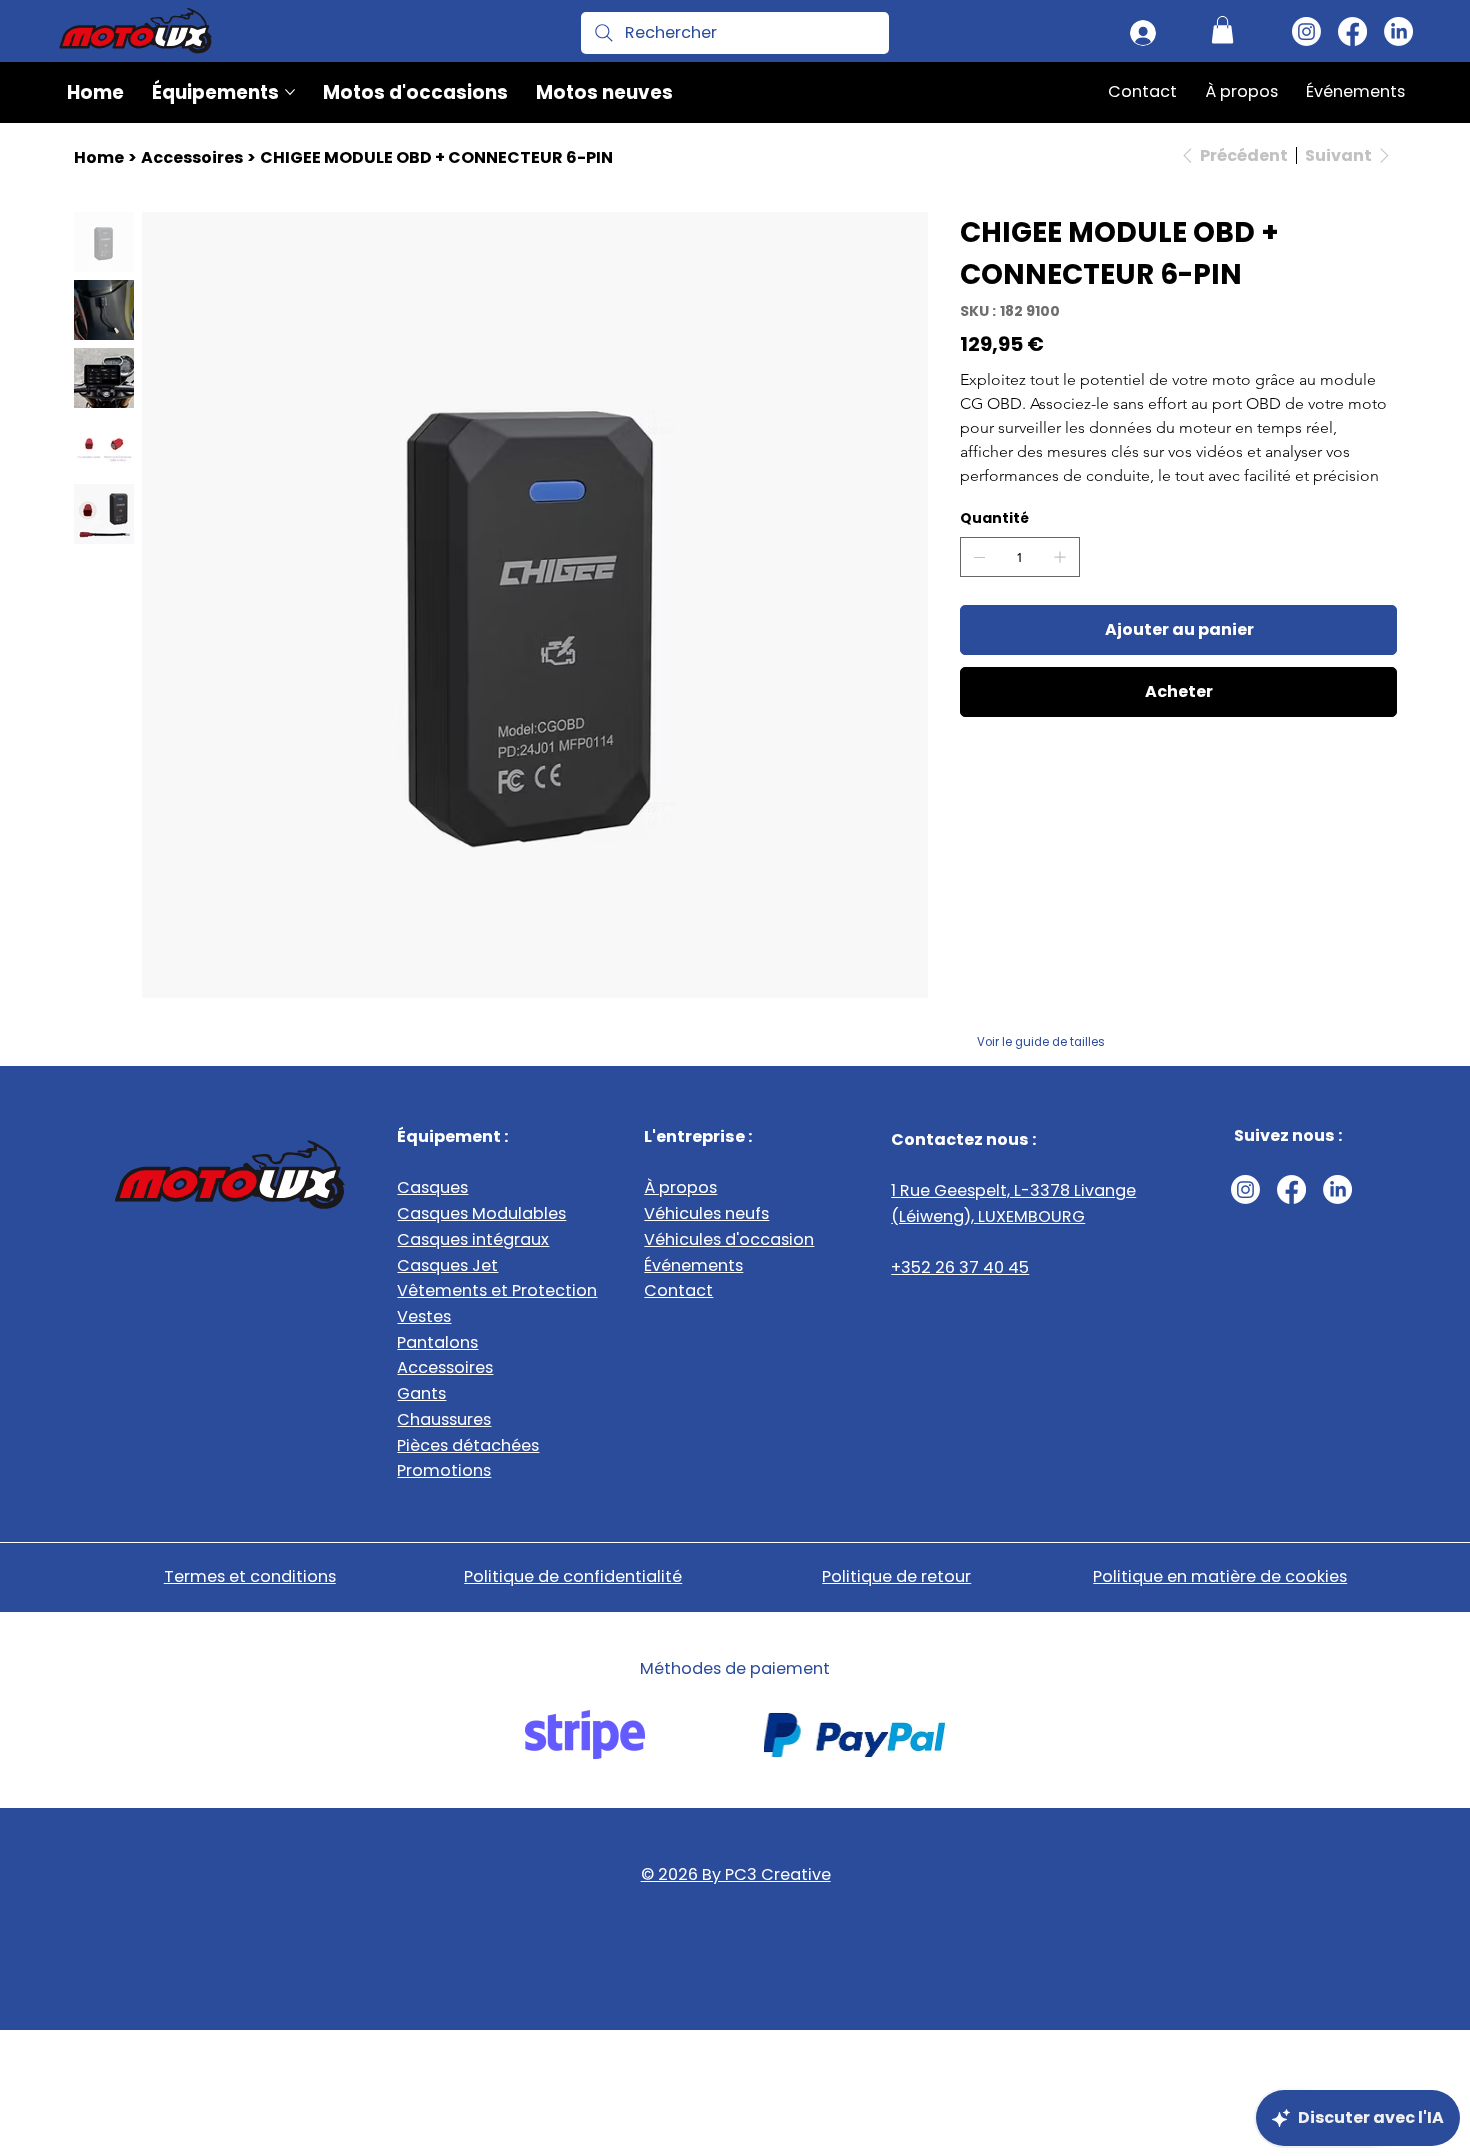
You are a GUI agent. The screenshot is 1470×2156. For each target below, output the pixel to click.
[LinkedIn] (1398, 31)
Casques (432, 1187)
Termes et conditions (250, 1576)
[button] (1222, 29)
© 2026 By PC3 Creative (736, 1874)
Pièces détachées (468, 1445)
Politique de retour (896, 1576)
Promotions (444, 1470)
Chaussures (444, 1419)
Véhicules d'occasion (729, 1239)
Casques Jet (447, 1265)
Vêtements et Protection (497, 1290)
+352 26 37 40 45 (960, 1267)
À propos (680, 1187)
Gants (421, 1393)
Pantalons (437, 1342)
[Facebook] (1352, 31)
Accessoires (445, 1367)
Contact (678, 1290)
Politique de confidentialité (573, 1576)
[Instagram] (1306, 31)
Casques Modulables (481, 1213)
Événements (693, 1265)
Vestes (424, 1316)
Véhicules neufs (706, 1213)
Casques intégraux (473, 1239)
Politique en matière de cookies (1220, 1576)
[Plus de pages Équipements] (290, 92)
